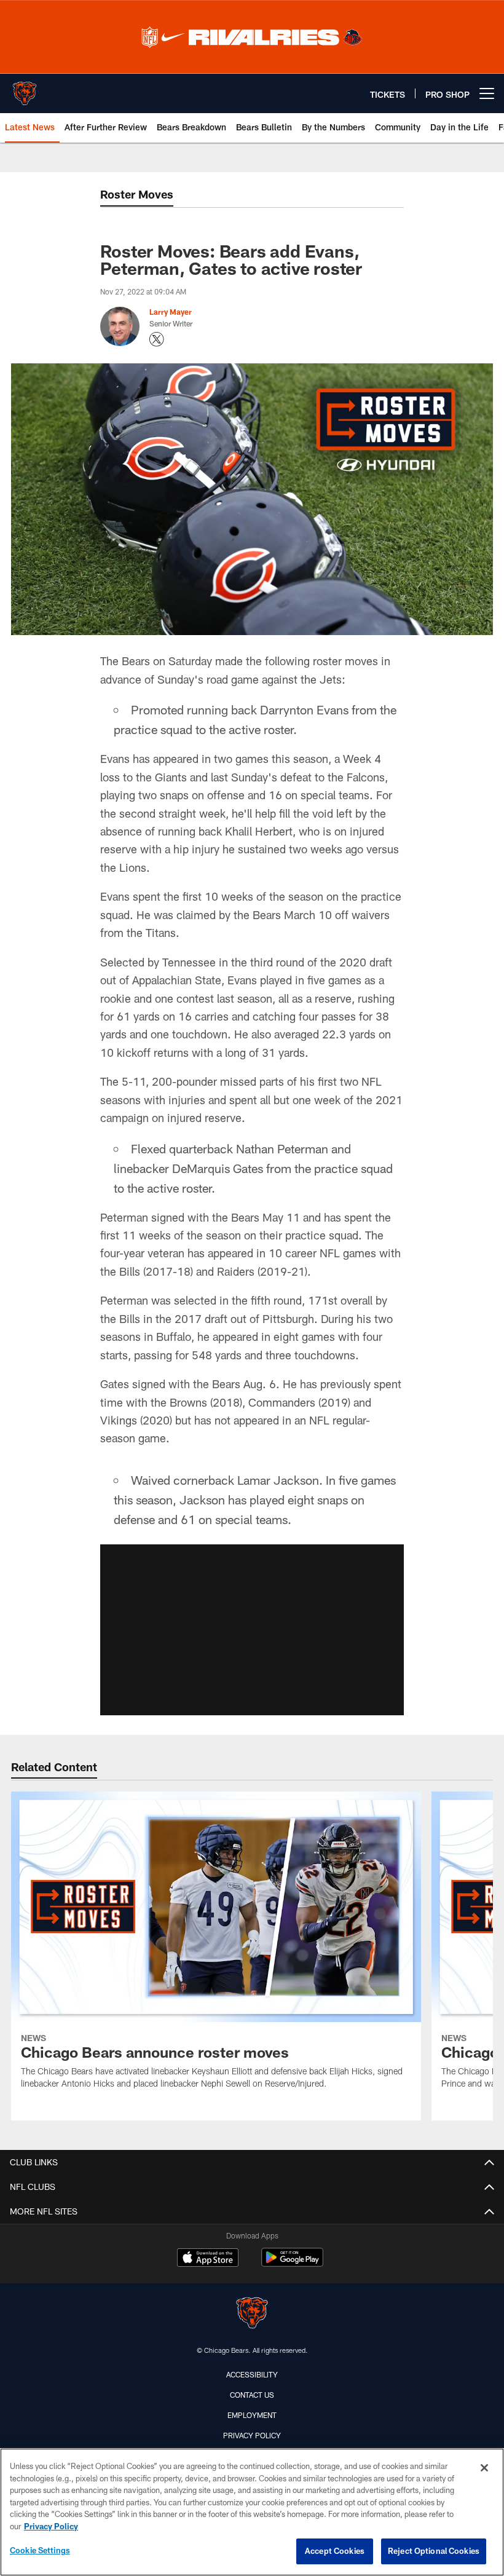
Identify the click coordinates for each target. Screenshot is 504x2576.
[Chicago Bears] (252, 2314)
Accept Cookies (335, 2551)
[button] (252, 1630)
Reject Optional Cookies (434, 2551)
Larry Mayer (171, 312)
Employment (252, 2415)
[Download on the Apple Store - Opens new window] (208, 2259)
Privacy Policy (252, 2435)
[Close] (484, 2468)
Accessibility (252, 2374)
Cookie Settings (40, 2550)
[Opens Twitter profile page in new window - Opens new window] (157, 339)
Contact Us (252, 2395)
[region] (252, 2512)
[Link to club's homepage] (25, 89)
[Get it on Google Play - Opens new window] (292, 2263)
